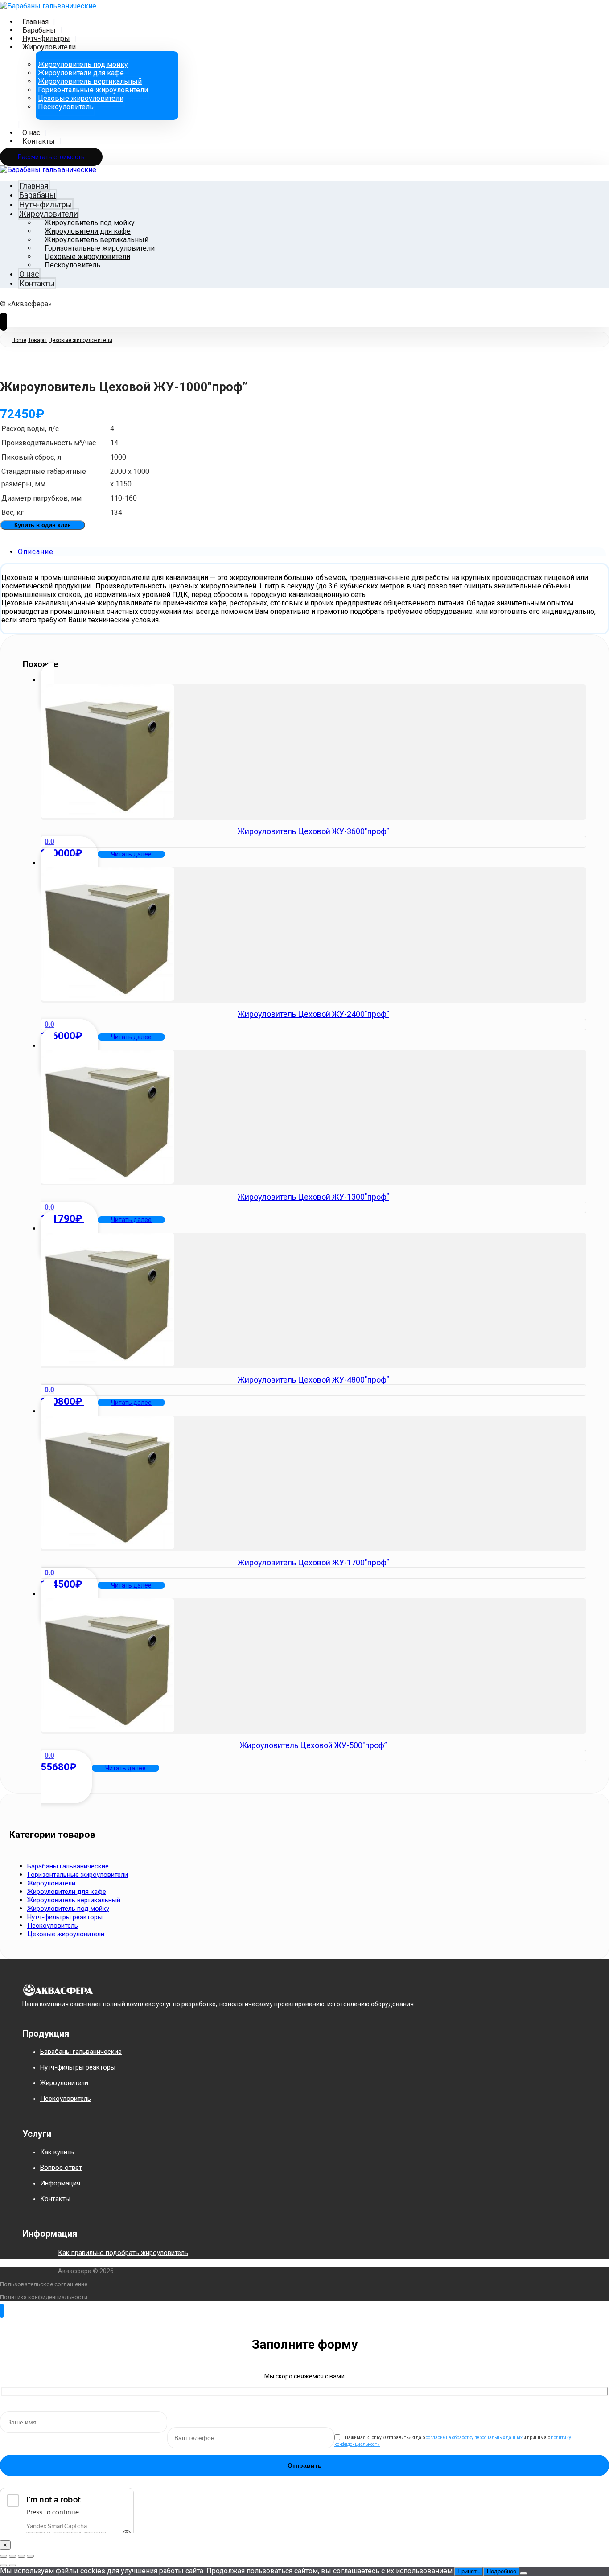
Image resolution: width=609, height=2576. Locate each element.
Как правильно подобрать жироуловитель (123, 2253)
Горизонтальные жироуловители (78, 1875)
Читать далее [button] (131, 854)
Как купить (57, 2152)
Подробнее (502, 2571)
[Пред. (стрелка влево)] (4, 2565)
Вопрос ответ (61, 2168)
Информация (60, 2183)
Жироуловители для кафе (67, 1892)
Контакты (55, 2199)
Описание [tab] (36, 552)
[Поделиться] (21, 2556)
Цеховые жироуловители (66, 1934)
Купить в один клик (43, 525)
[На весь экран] (12, 2556)
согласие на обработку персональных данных (474, 2438)
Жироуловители (51, 1883)
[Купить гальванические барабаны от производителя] (48, 5)
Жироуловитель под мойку (68, 1909)
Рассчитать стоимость (51, 157)
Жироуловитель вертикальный (74, 1900)
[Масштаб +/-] (4, 2556)
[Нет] (523, 2573)
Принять (469, 2571)
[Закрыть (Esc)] (30, 2556)
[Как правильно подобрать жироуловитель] (36, 2261)
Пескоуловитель (53, 1926)
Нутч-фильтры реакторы (65, 1917)
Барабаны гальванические (68, 1866)
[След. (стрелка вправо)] (12, 2565)
